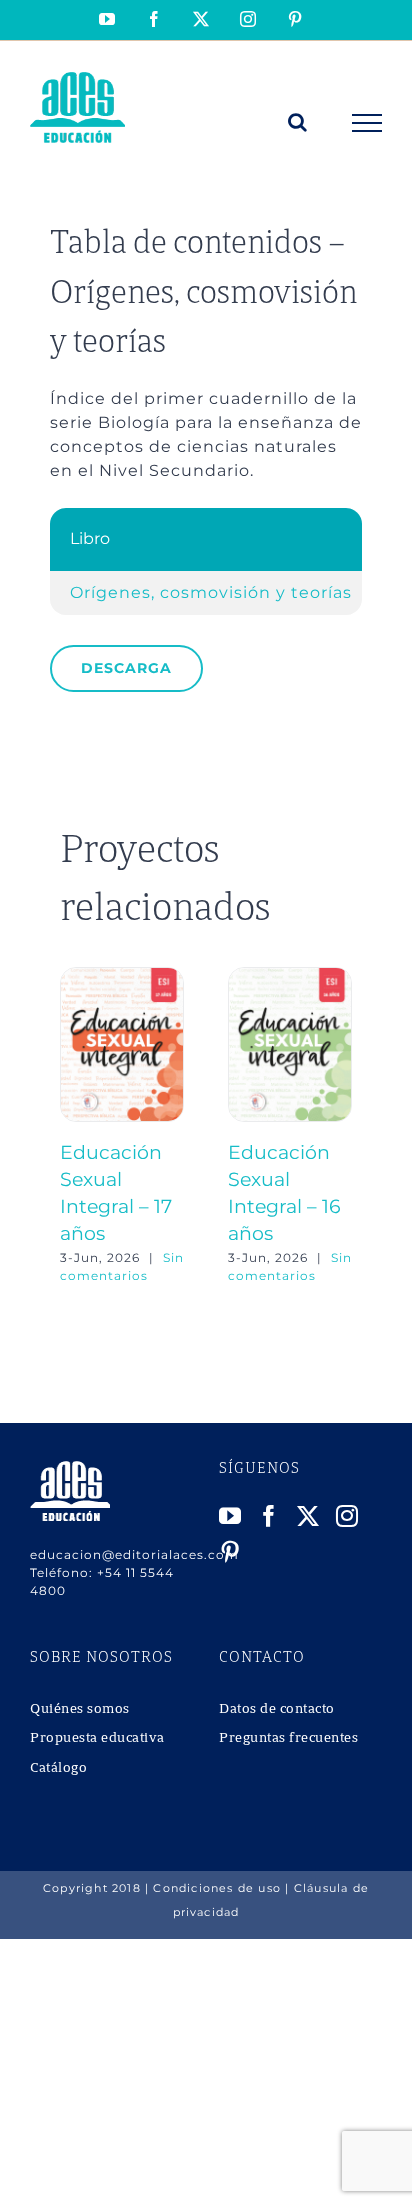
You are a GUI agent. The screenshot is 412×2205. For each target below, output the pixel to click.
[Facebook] (269, 1516)
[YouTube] (230, 1516)
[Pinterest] (230, 1552)
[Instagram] (347, 1516)
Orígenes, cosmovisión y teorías (211, 592)
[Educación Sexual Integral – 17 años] (122, 976)
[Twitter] (308, 1516)
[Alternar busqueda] (298, 122)
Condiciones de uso (217, 1888)
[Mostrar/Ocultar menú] (367, 123)
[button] (75, 1126)
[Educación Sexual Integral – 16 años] (290, 976)
